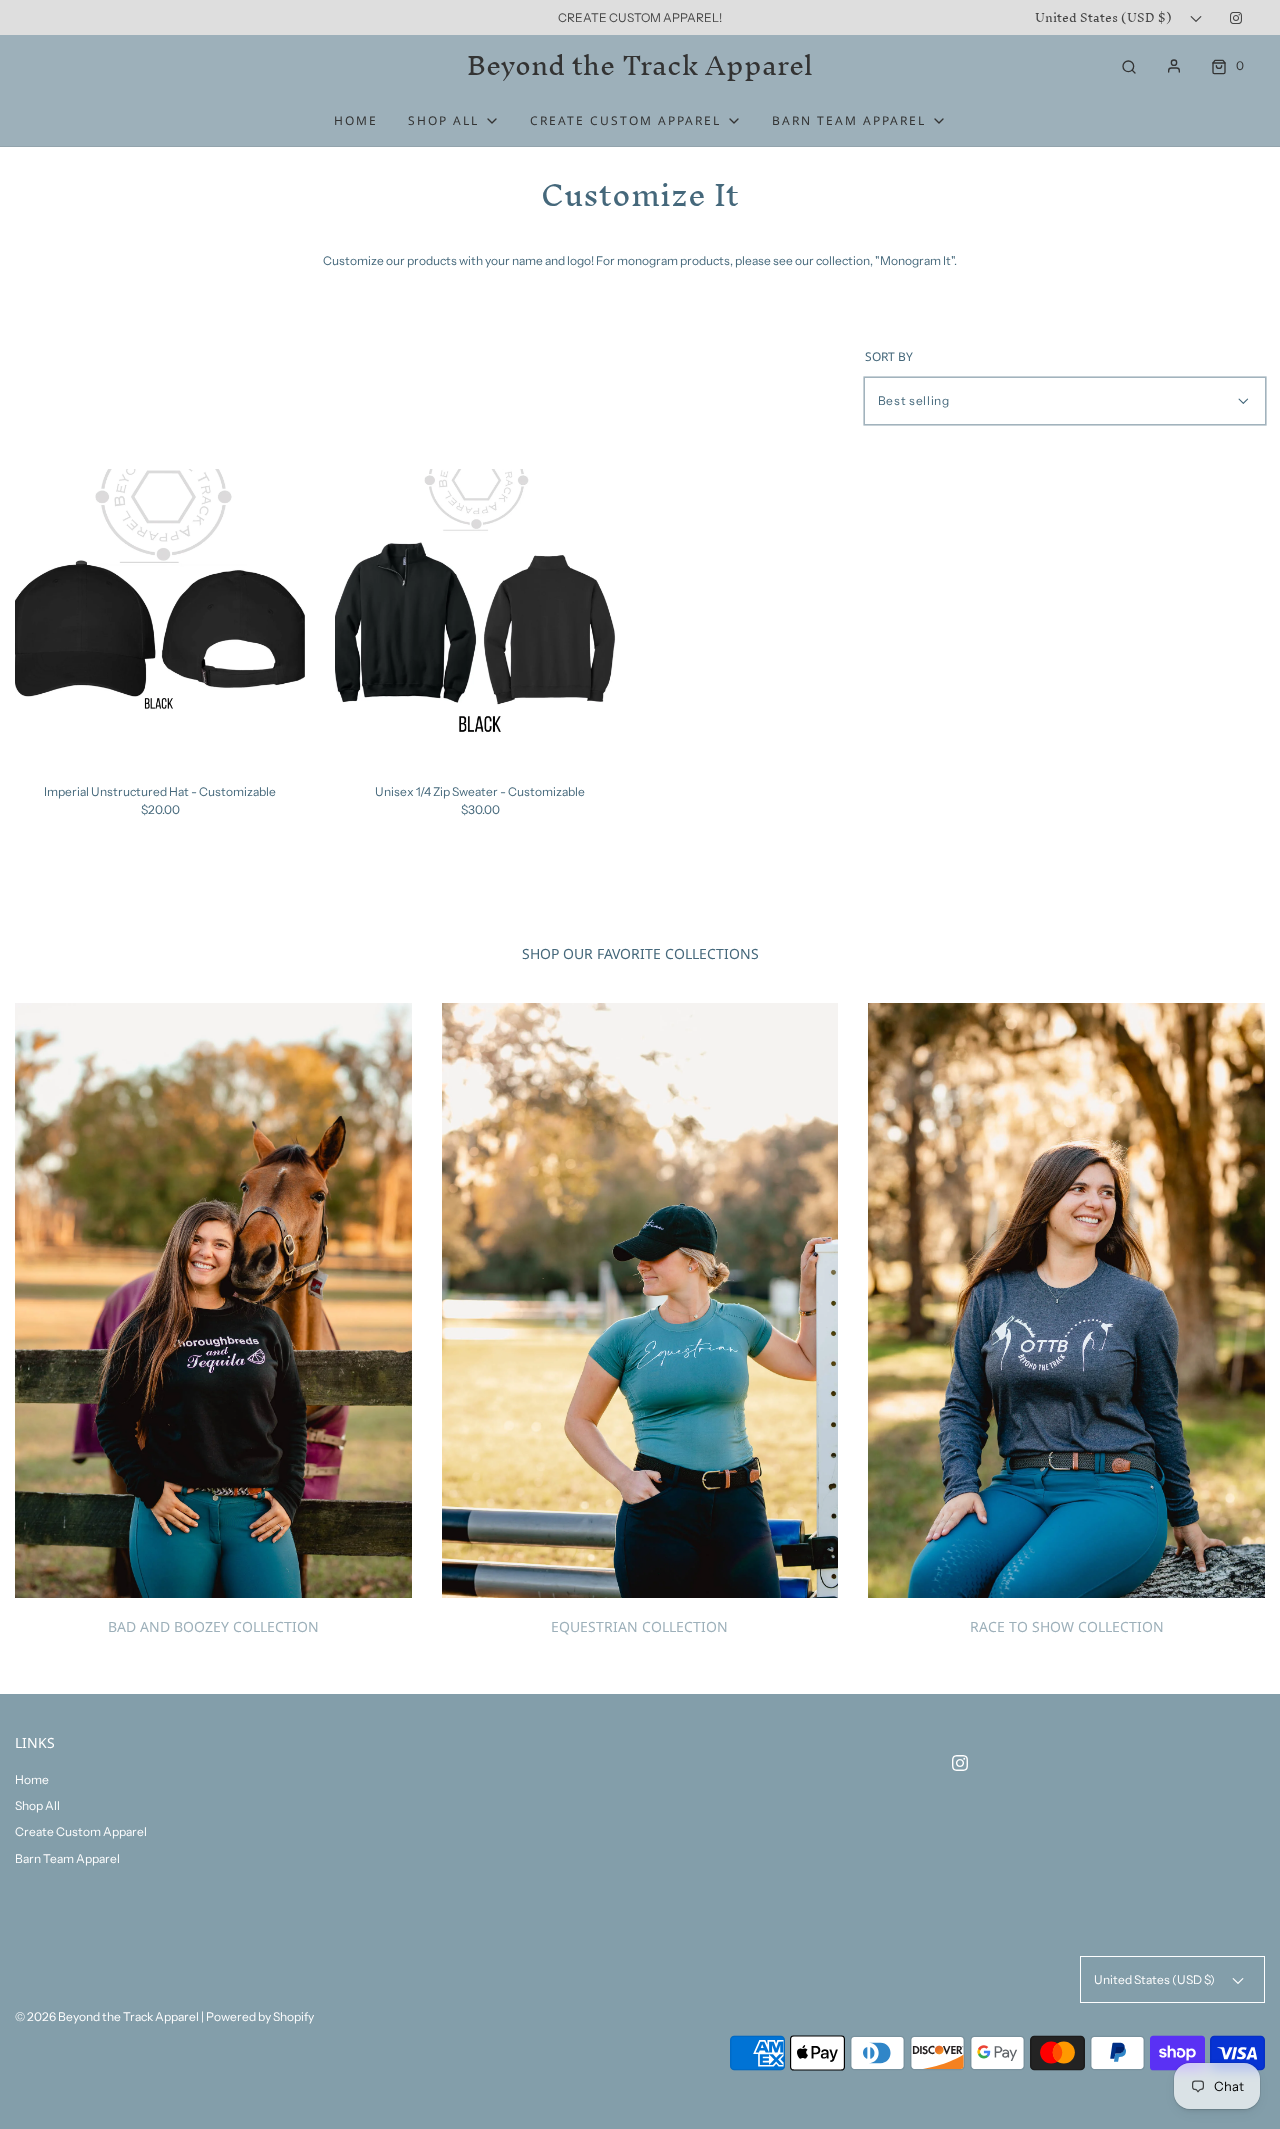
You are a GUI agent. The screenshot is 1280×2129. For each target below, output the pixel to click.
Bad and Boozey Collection (213, 1626)
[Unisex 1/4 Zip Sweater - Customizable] (480, 614)
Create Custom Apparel (81, 1831)
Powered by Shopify (260, 2016)
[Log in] (1174, 66)
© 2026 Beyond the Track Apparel (107, 2016)
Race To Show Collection (1067, 1626)
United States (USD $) (1105, 17)
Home (356, 120)
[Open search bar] (1129, 65)
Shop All (37, 1805)
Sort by (889, 357)
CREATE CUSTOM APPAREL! (640, 17)
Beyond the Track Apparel (640, 65)
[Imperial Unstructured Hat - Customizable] (160, 614)
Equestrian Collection (639, 1626)
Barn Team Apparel (67, 1858)
